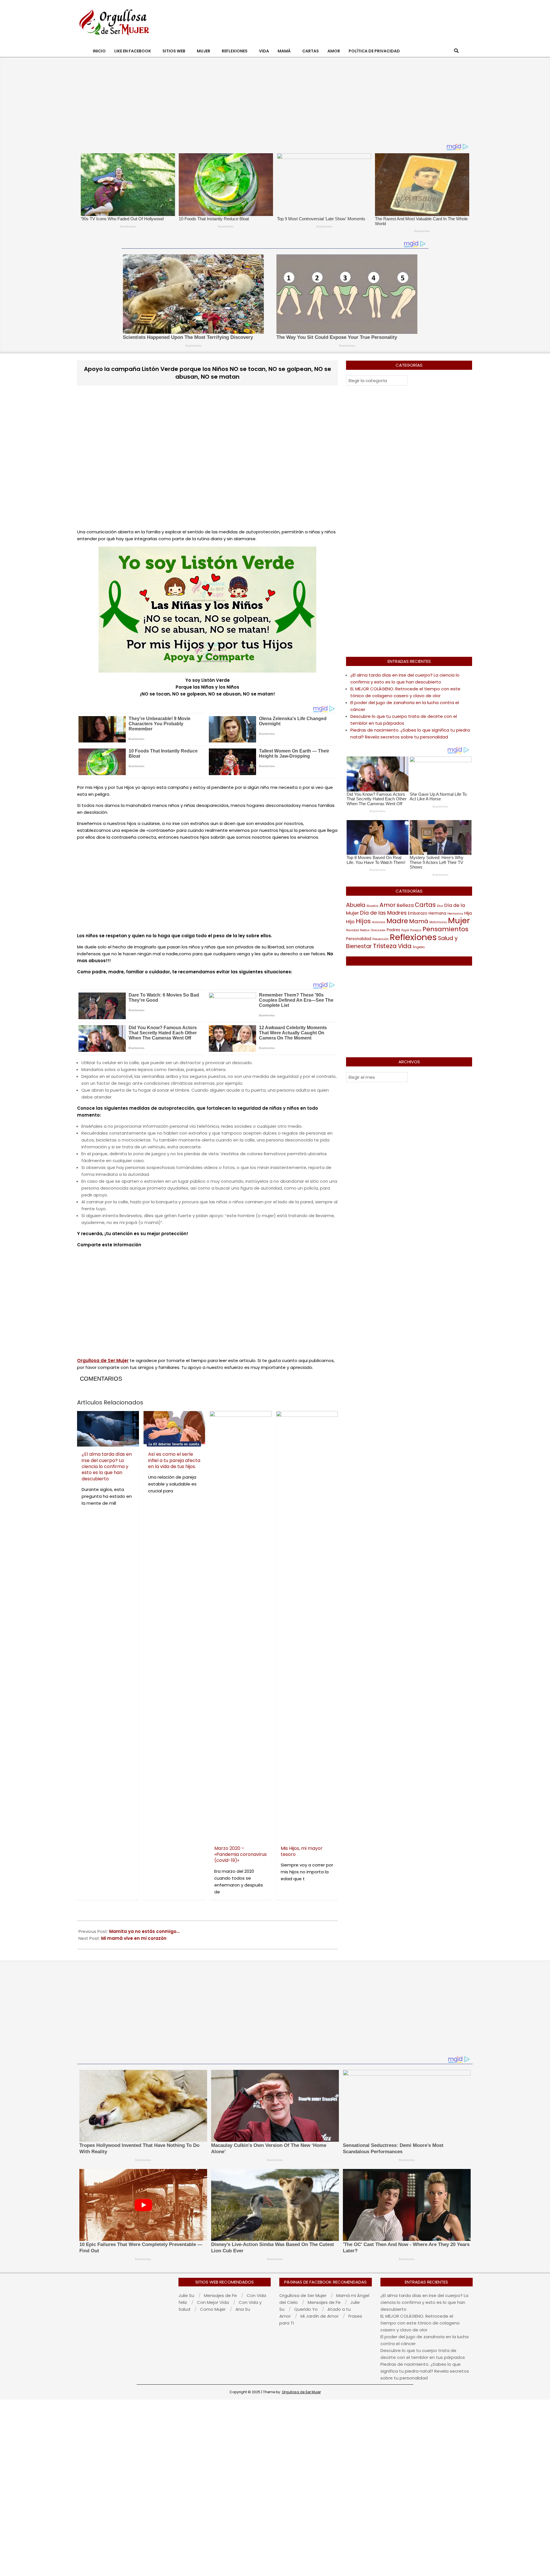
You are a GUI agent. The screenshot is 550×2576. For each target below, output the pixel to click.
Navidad (352, 930)
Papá (405, 930)
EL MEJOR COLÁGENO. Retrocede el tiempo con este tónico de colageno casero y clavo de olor (420, 2323)
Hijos (363, 921)
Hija (468, 913)
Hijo (350, 922)
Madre (397, 921)
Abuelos (372, 906)
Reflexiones (413, 937)
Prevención (381, 939)
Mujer (459, 920)
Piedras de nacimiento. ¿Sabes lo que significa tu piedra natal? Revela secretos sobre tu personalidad (425, 2371)
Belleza (405, 905)
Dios (440, 906)
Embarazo (418, 913)
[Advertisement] (367, 22)
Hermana (437, 913)
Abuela (356, 905)
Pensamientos (445, 929)
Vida (405, 946)
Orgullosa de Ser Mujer (301, 2392)
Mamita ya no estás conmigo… (144, 1931)
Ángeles (419, 947)
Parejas (416, 930)
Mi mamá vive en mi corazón (134, 1938)
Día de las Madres (383, 913)
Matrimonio (438, 922)
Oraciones (378, 930)
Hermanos (455, 914)
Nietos (365, 930)
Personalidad (359, 939)
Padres (393, 930)
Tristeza (385, 946)
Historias (379, 922)
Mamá (419, 921)
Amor (388, 905)
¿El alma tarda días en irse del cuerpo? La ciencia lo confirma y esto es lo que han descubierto (424, 2302)
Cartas (425, 905)
